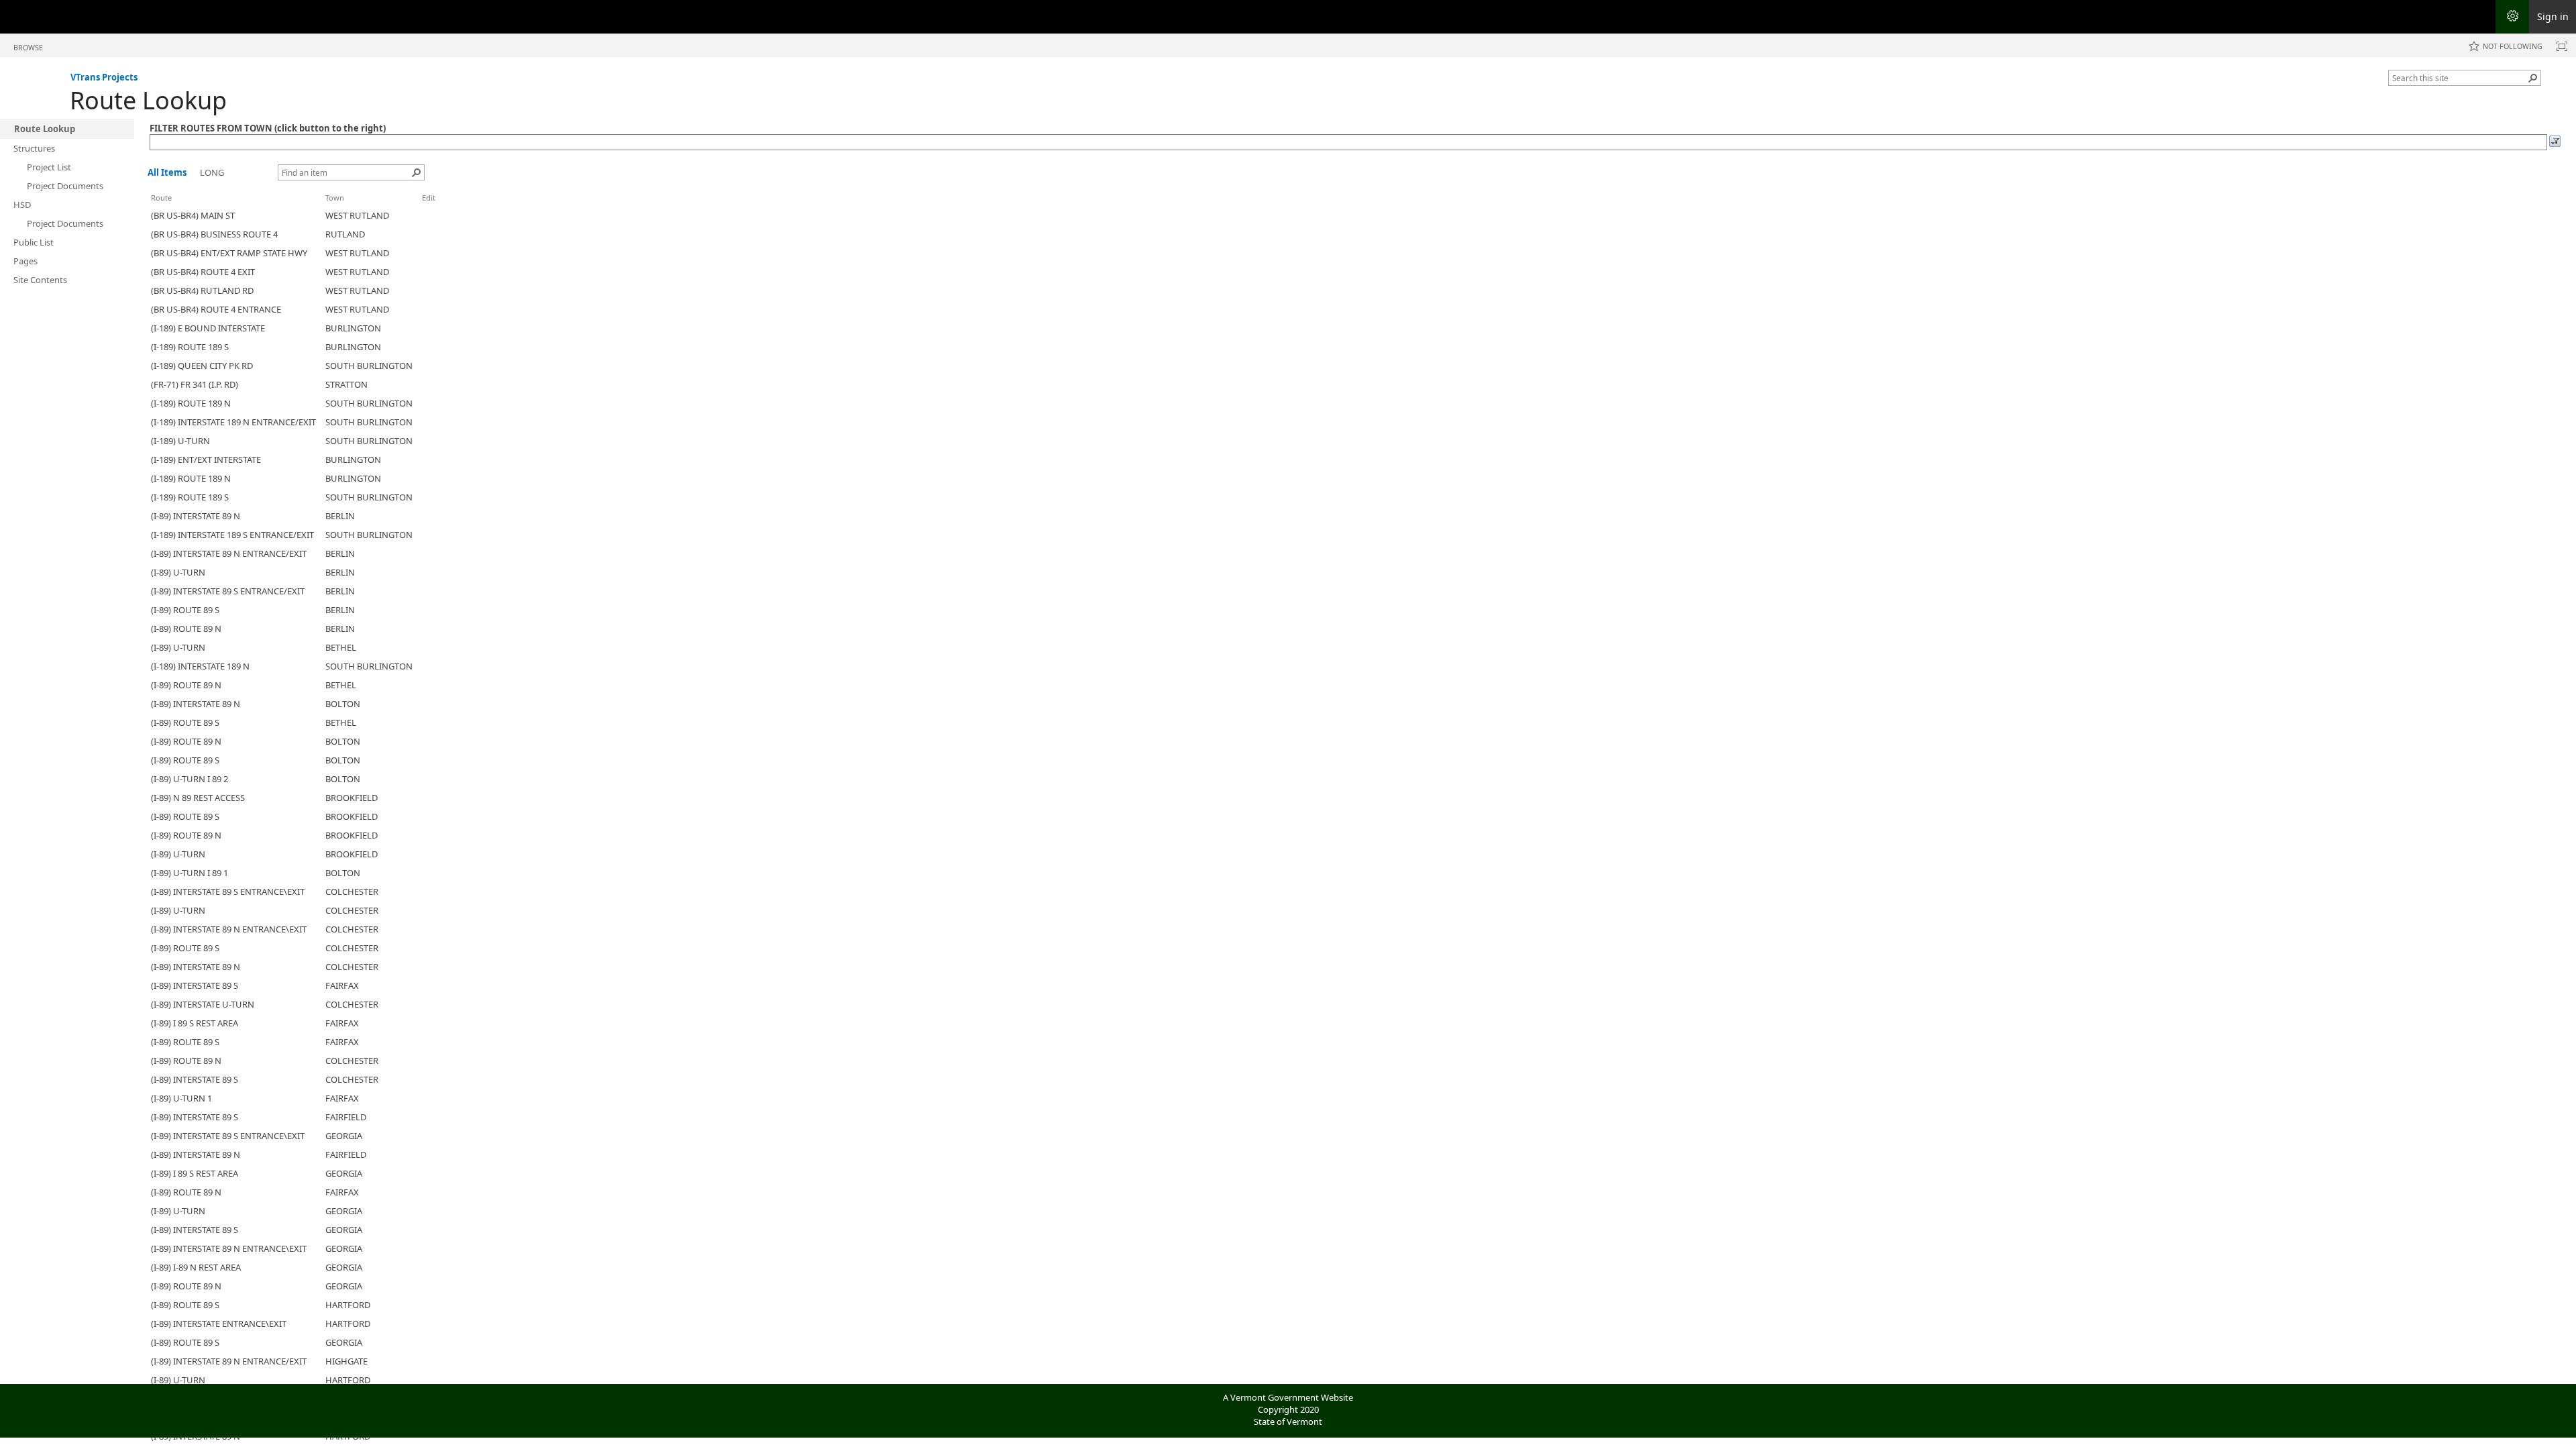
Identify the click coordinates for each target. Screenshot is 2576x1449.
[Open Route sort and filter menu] (156, 208)
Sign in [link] (2553, 16)
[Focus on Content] (2562, 46)
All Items (167, 172)
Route (161, 198)
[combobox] (2459, 78)
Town (335, 198)
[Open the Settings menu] (2512, 17)
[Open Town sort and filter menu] (330, 208)
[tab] (28, 45)
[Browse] (2555, 144)
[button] (2533, 78)
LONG (212, 172)
